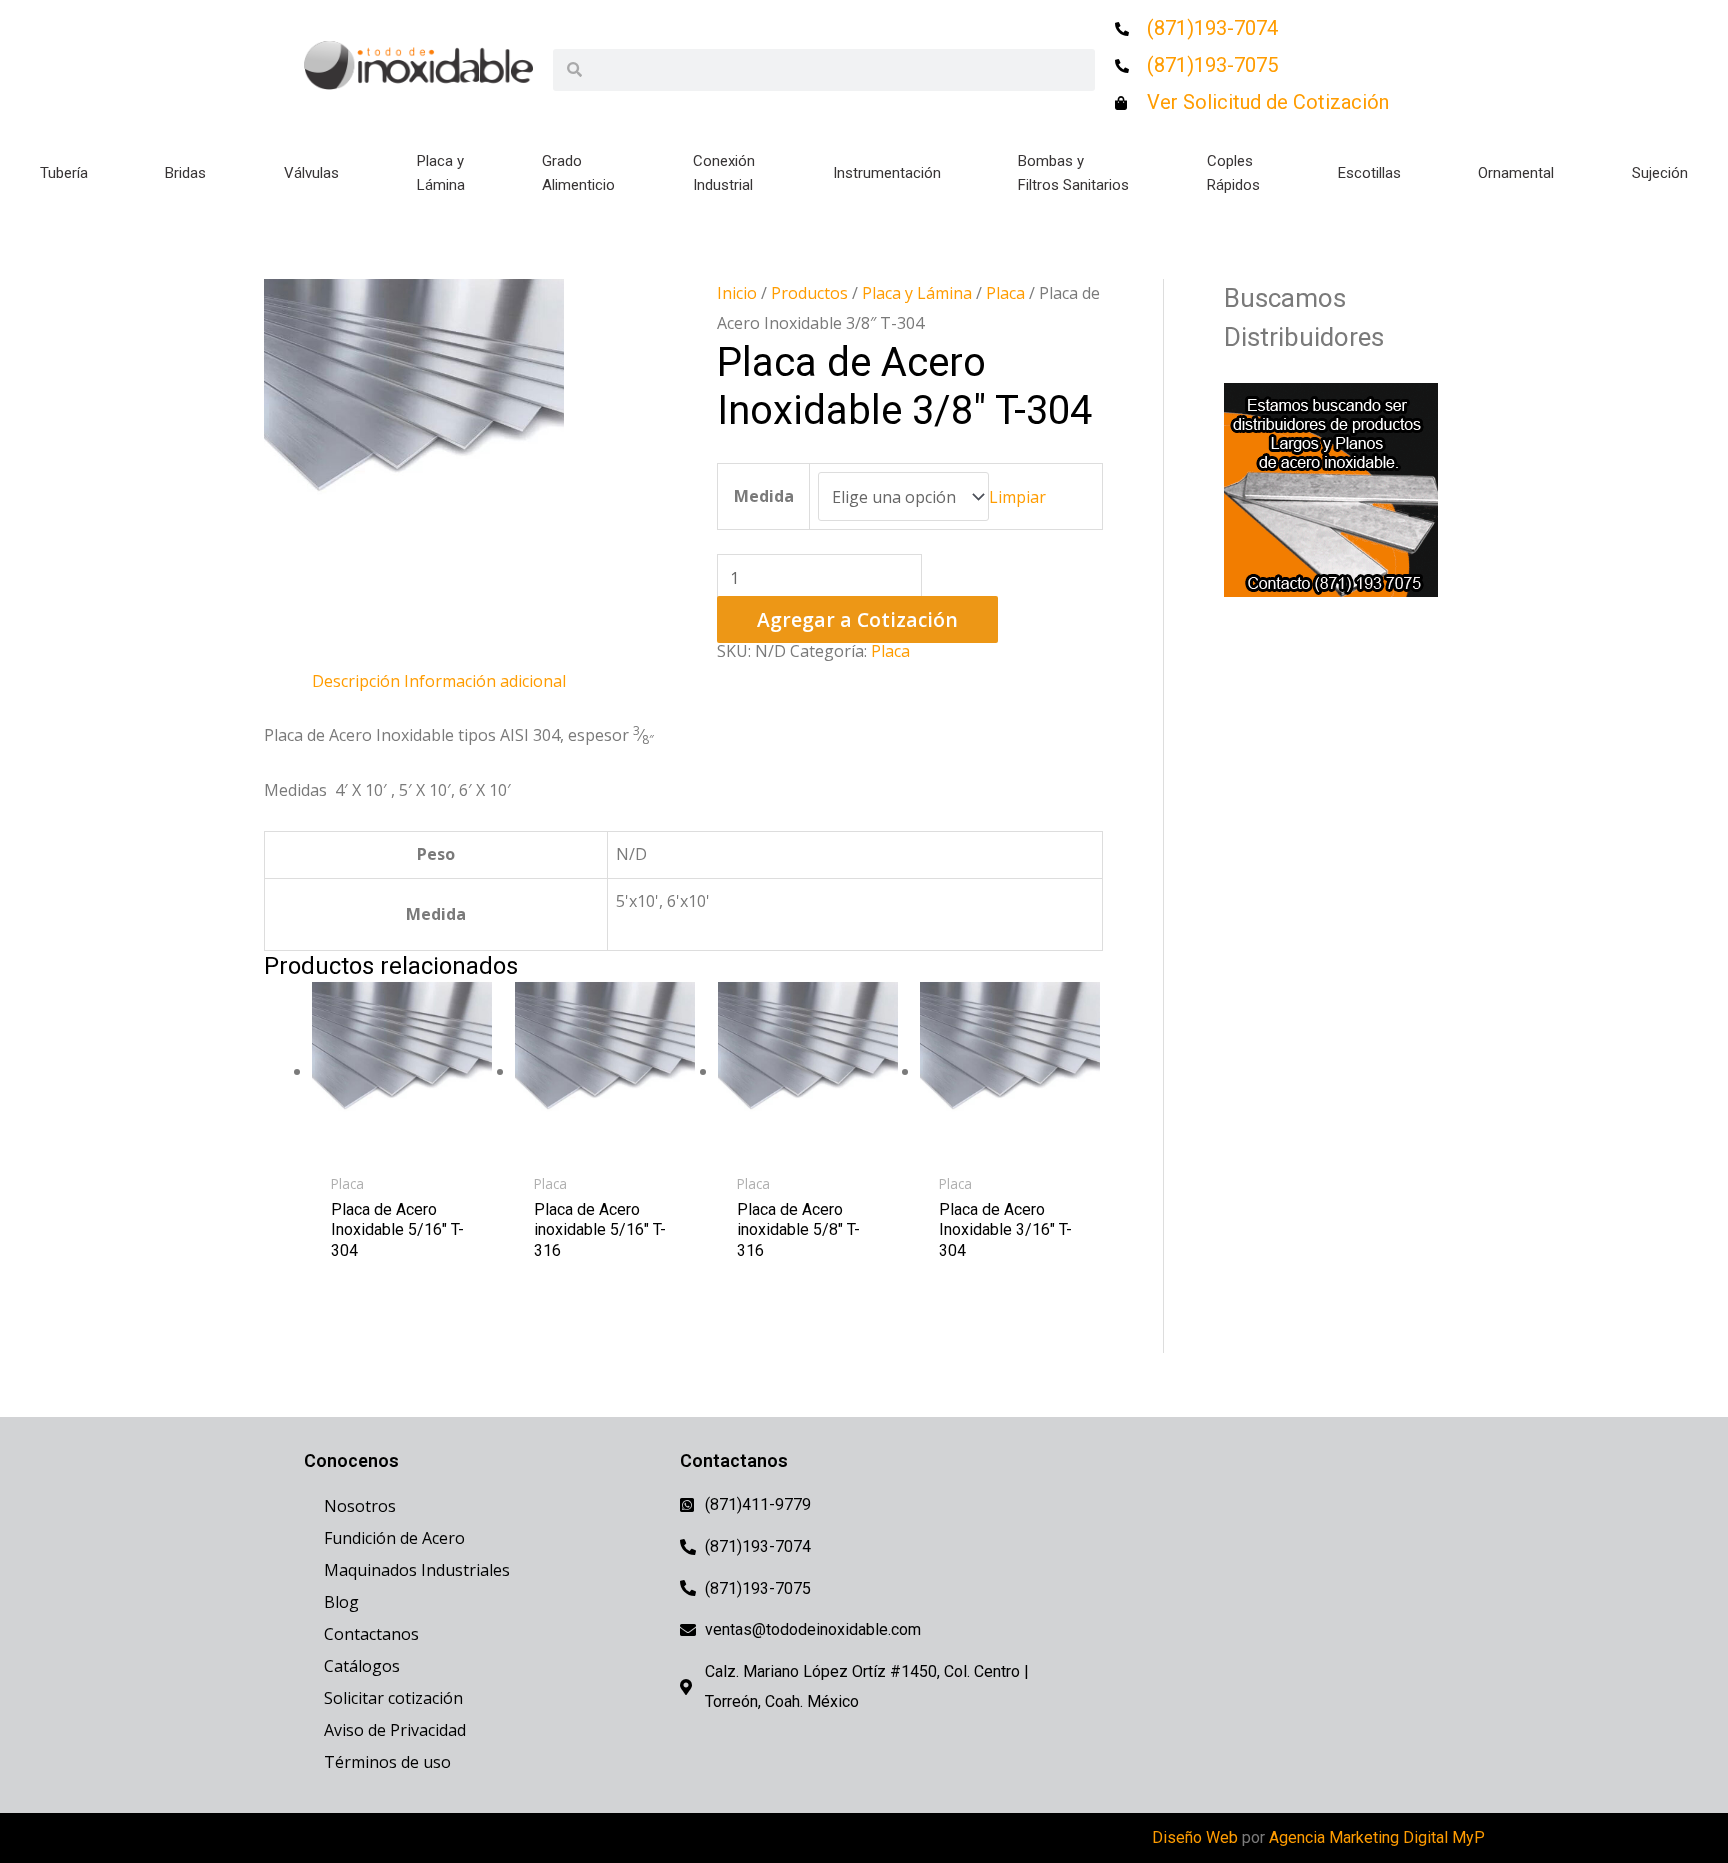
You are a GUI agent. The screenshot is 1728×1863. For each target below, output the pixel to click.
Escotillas (1369, 173)
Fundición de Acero (394, 1538)
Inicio (737, 293)
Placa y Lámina (441, 173)
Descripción (356, 681)
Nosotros (360, 1506)
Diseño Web (1195, 1837)
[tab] (356, 682)
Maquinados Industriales (417, 1570)
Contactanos (371, 1634)
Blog (341, 1602)
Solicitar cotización (393, 1698)
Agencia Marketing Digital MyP (1377, 1837)
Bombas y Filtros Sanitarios (1073, 173)
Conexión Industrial (724, 173)
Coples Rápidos (1233, 173)
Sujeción (1660, 173)
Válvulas (311, 173)
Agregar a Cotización (857, 619)
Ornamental (1516, 173)
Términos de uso (387, 1762)
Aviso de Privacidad (395, 1730)
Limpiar (1017, 497)
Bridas (185, 173)
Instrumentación (887, 173)
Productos (809, 293)
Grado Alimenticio (578, 173)
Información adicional (485, 681)
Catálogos (362, 1666)
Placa (1005, 293)
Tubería (64, 173)
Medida (764, 496)
